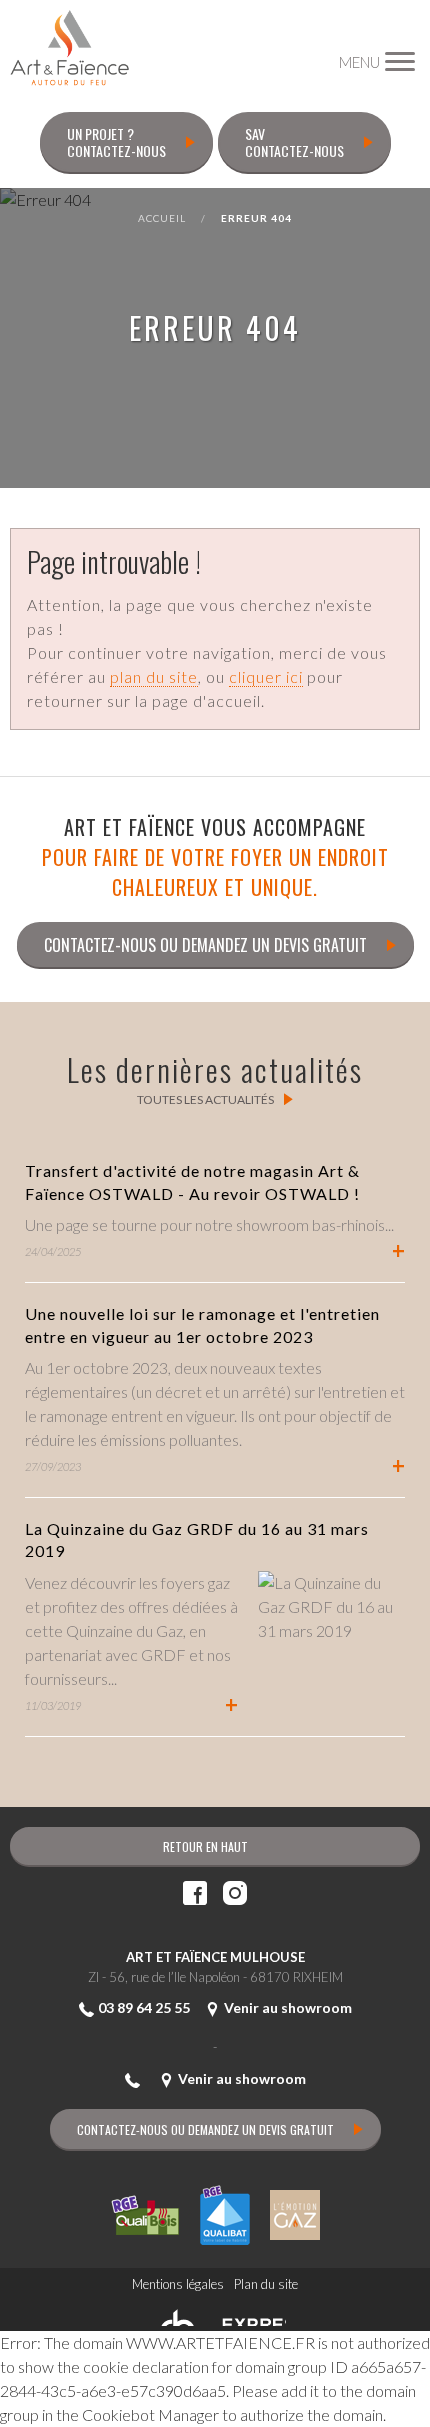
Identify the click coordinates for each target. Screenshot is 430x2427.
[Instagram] (235, 1894)
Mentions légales (178, 2284)
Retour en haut (205, 1846)
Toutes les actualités (205, 1099)
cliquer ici (266, 676)
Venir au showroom (288, 2007)
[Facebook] (195, 1894)
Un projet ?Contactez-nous (116, 142)
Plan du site (266, 2284)
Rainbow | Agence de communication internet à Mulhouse (215, 2314)
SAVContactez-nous (294, 142)
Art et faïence (70, 48)
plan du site (154, 676)
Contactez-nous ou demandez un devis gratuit (205, 945)
